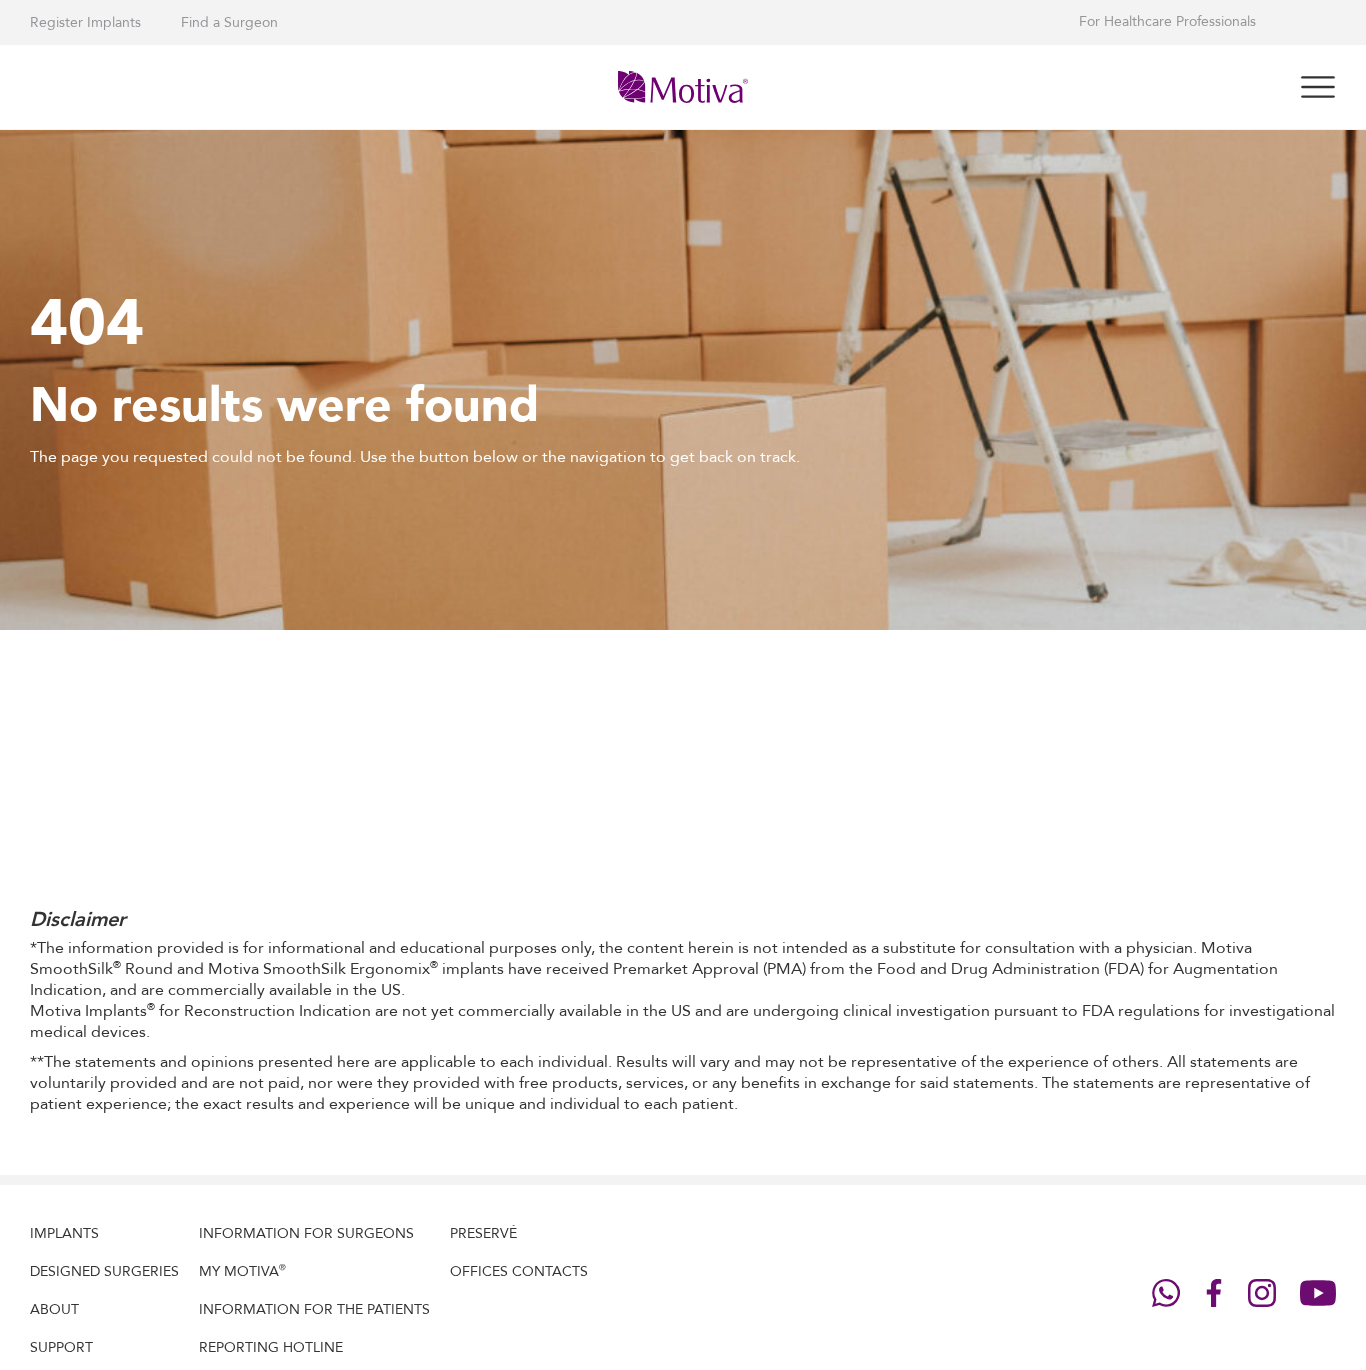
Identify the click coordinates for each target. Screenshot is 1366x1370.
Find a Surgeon (229, 22)
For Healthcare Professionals (1167, 22)
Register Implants (85, 22)
